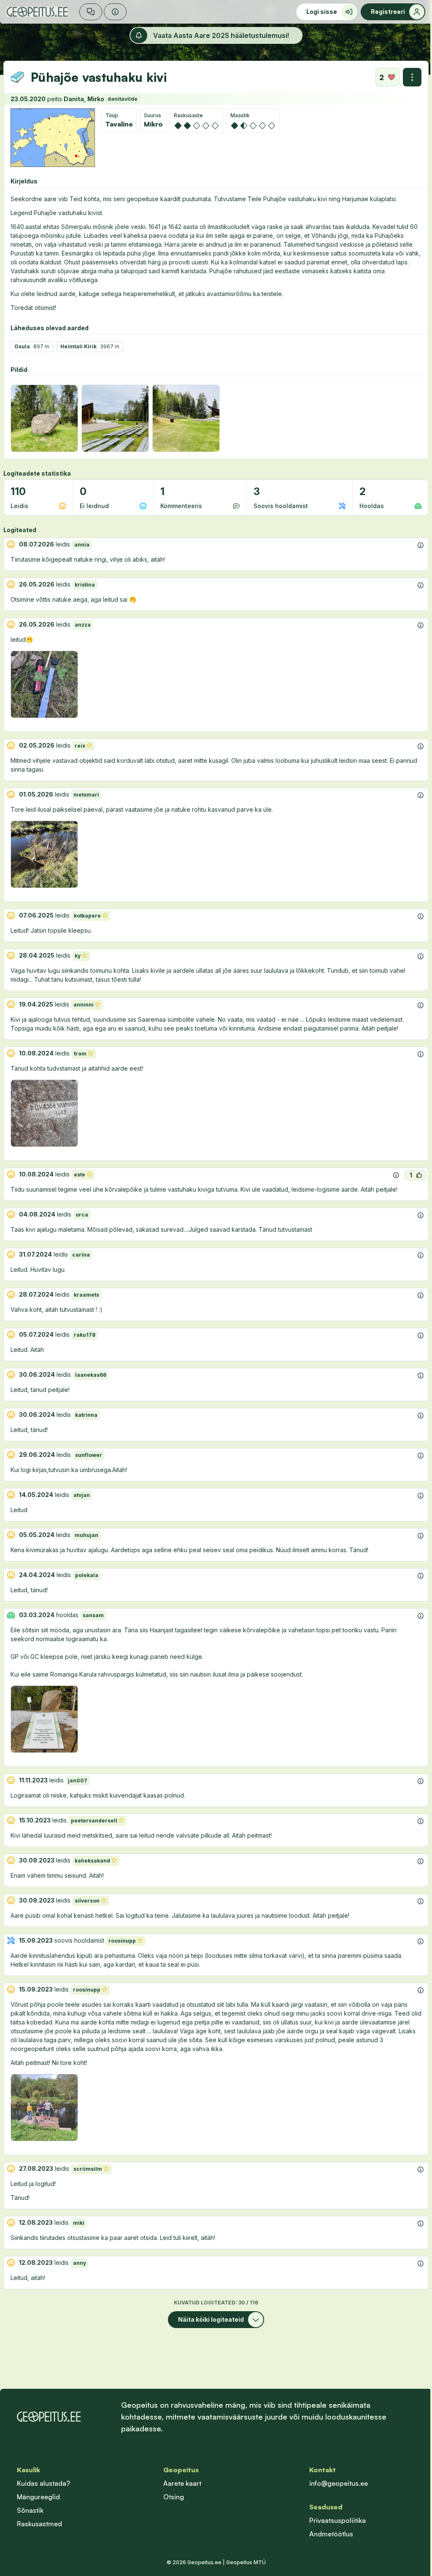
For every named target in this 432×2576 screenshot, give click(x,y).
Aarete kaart (182, 2483)
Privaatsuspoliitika (337, 2520)
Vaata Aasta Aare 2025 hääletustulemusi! (221, 35)
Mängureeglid (38, 2497)
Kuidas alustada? (43, 2483)
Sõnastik (30, 2510)
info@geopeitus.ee (339, 2483)
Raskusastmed (39, 2524)
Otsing (174, 2497)
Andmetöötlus (331, 2534)
